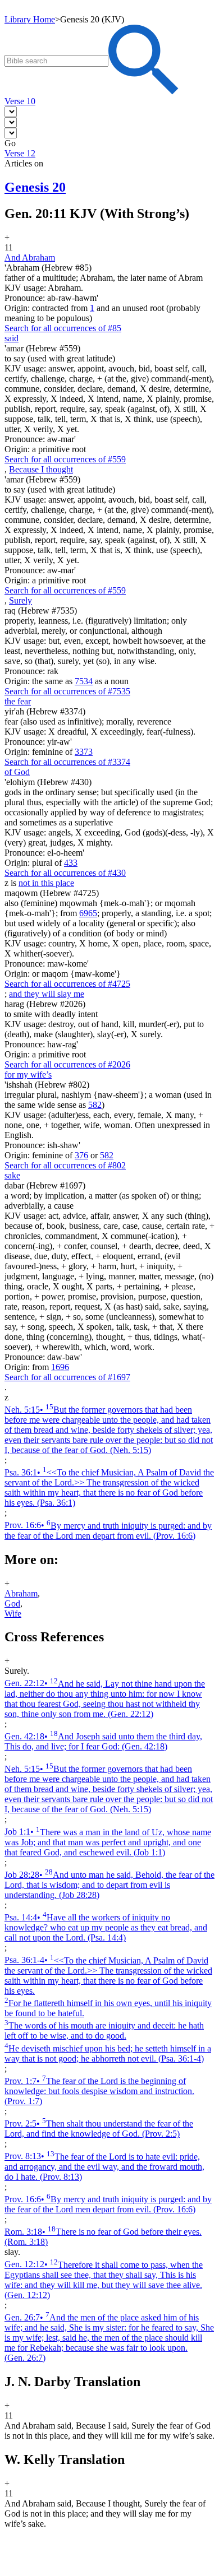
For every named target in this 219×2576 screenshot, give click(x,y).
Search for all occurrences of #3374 (67, 762)
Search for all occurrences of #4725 (67, 984)
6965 (88, 913)
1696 (60, 1367)
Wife (13, 1614)
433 (71, 863)
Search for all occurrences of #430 (65, 873)
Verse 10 (20, 101)
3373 (84, 752)
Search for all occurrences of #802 (65, 1165)
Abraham (21, 1593)
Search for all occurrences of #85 (63, 328)
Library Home (30, 19)
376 (81, 1155)
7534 (84, 681)
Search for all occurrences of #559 (65, 459)
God (12, 1603)
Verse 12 (20, 153)
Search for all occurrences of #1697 (67, 1377)
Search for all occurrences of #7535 (67, 691)
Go (10, 143)
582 (95, 1105)
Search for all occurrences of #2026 (67, 1064)
